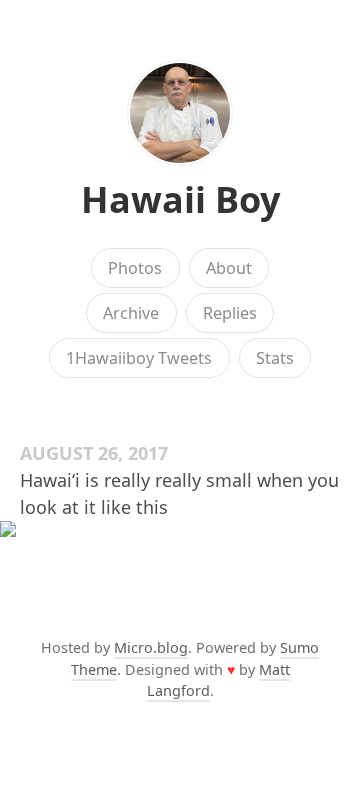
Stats (275, 358)
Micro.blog (151, 647)
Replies (230, 313)
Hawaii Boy (180, 199)
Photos (135, 268)
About (229, 268)
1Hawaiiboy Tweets (139, 358)
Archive (131, 313)
